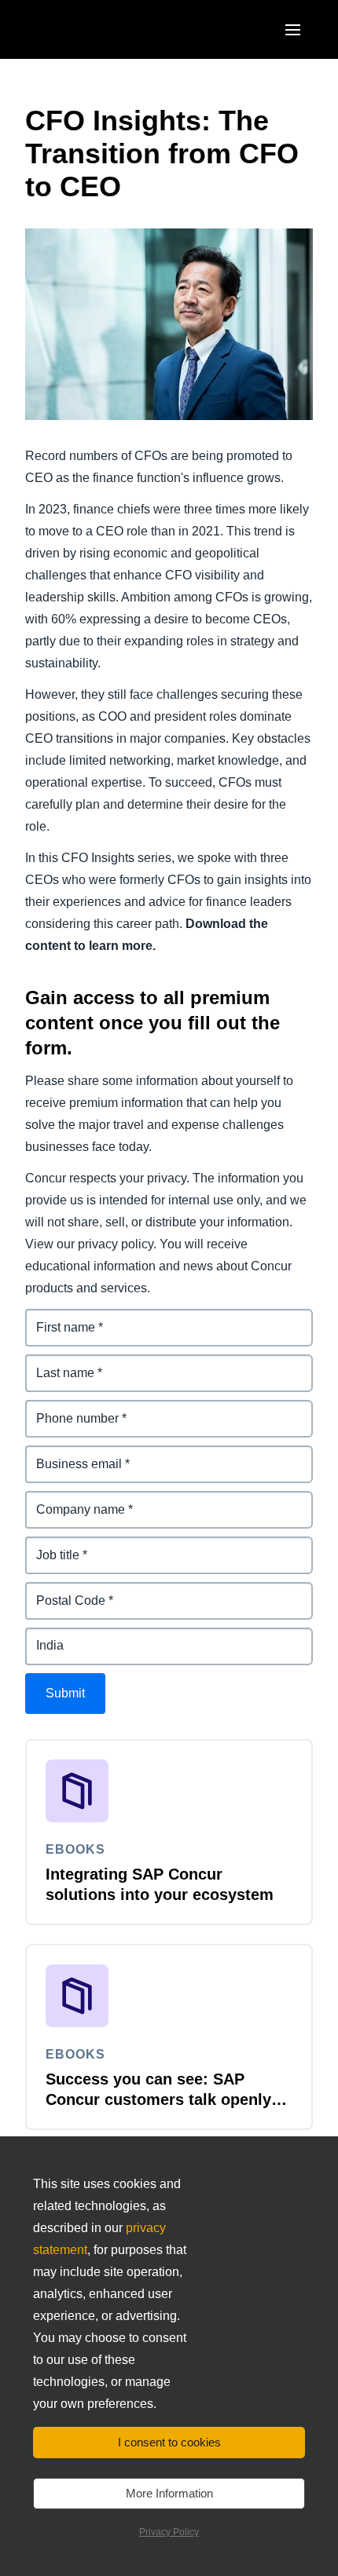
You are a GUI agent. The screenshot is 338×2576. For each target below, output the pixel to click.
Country (50, 1637)
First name (57, 1318)
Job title (49, 1546)
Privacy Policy (169, 2532)
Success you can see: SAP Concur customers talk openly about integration (158, 2099)
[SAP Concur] (98, 29)
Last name (56, 1363)
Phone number (70, 1409)
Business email (71, 1454)
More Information (169, 2493)
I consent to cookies (169, 2442)
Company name (72, 1500)
